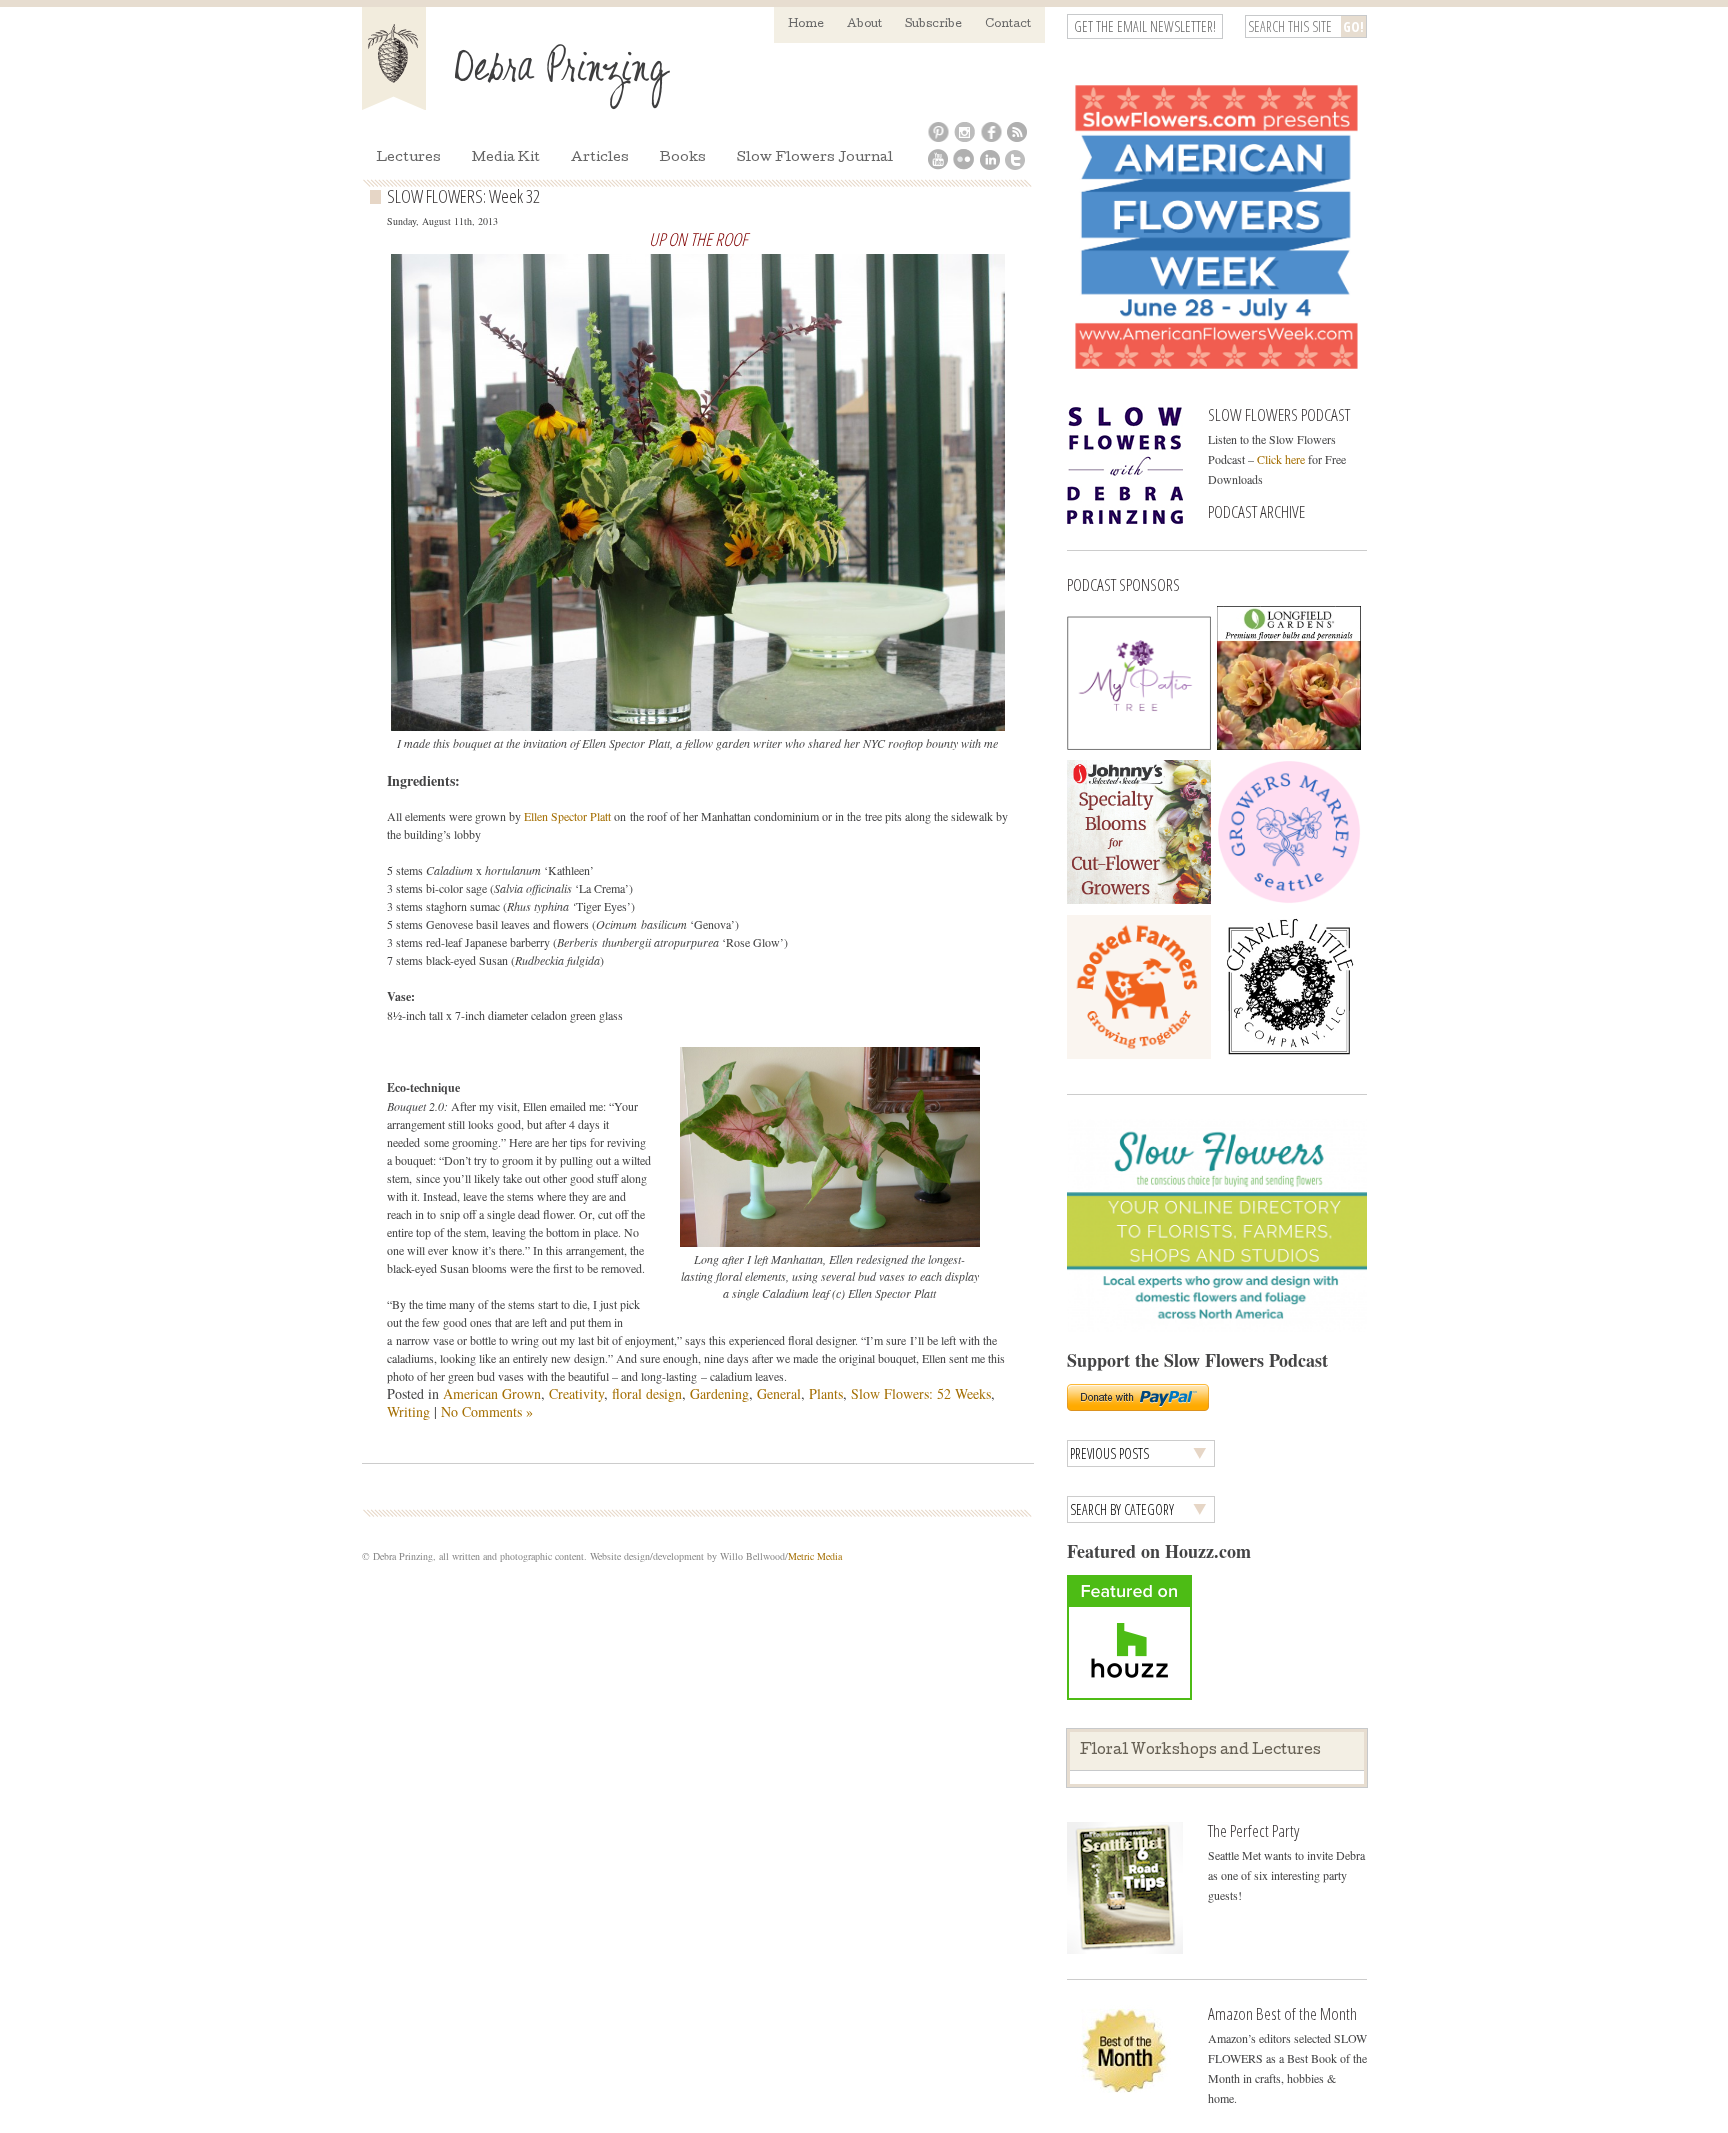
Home (806, 24)
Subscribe (933, 24)
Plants (826, 1393)
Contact (1008, 24)
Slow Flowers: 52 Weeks (921, 1393)
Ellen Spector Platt (567, 816)
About (864, 24)
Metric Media (815, 1556)
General (779, 1393)
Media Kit (506, 158)
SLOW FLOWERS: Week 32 (463, 196)
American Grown (492, 1393)
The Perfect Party (1253, 1830)
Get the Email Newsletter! (1145, 26)
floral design (647, 1393)
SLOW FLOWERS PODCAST (1279, 414)
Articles (600, 158)
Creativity (576, 1393)
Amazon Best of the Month (1282, 2013)
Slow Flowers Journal (815, 158)
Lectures (408, 158)
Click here (1281, 459)
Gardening (719, 1393)
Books (683, 158)
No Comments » (487, 1411)
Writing (408, 1411)
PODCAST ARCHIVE (1256, 511)
